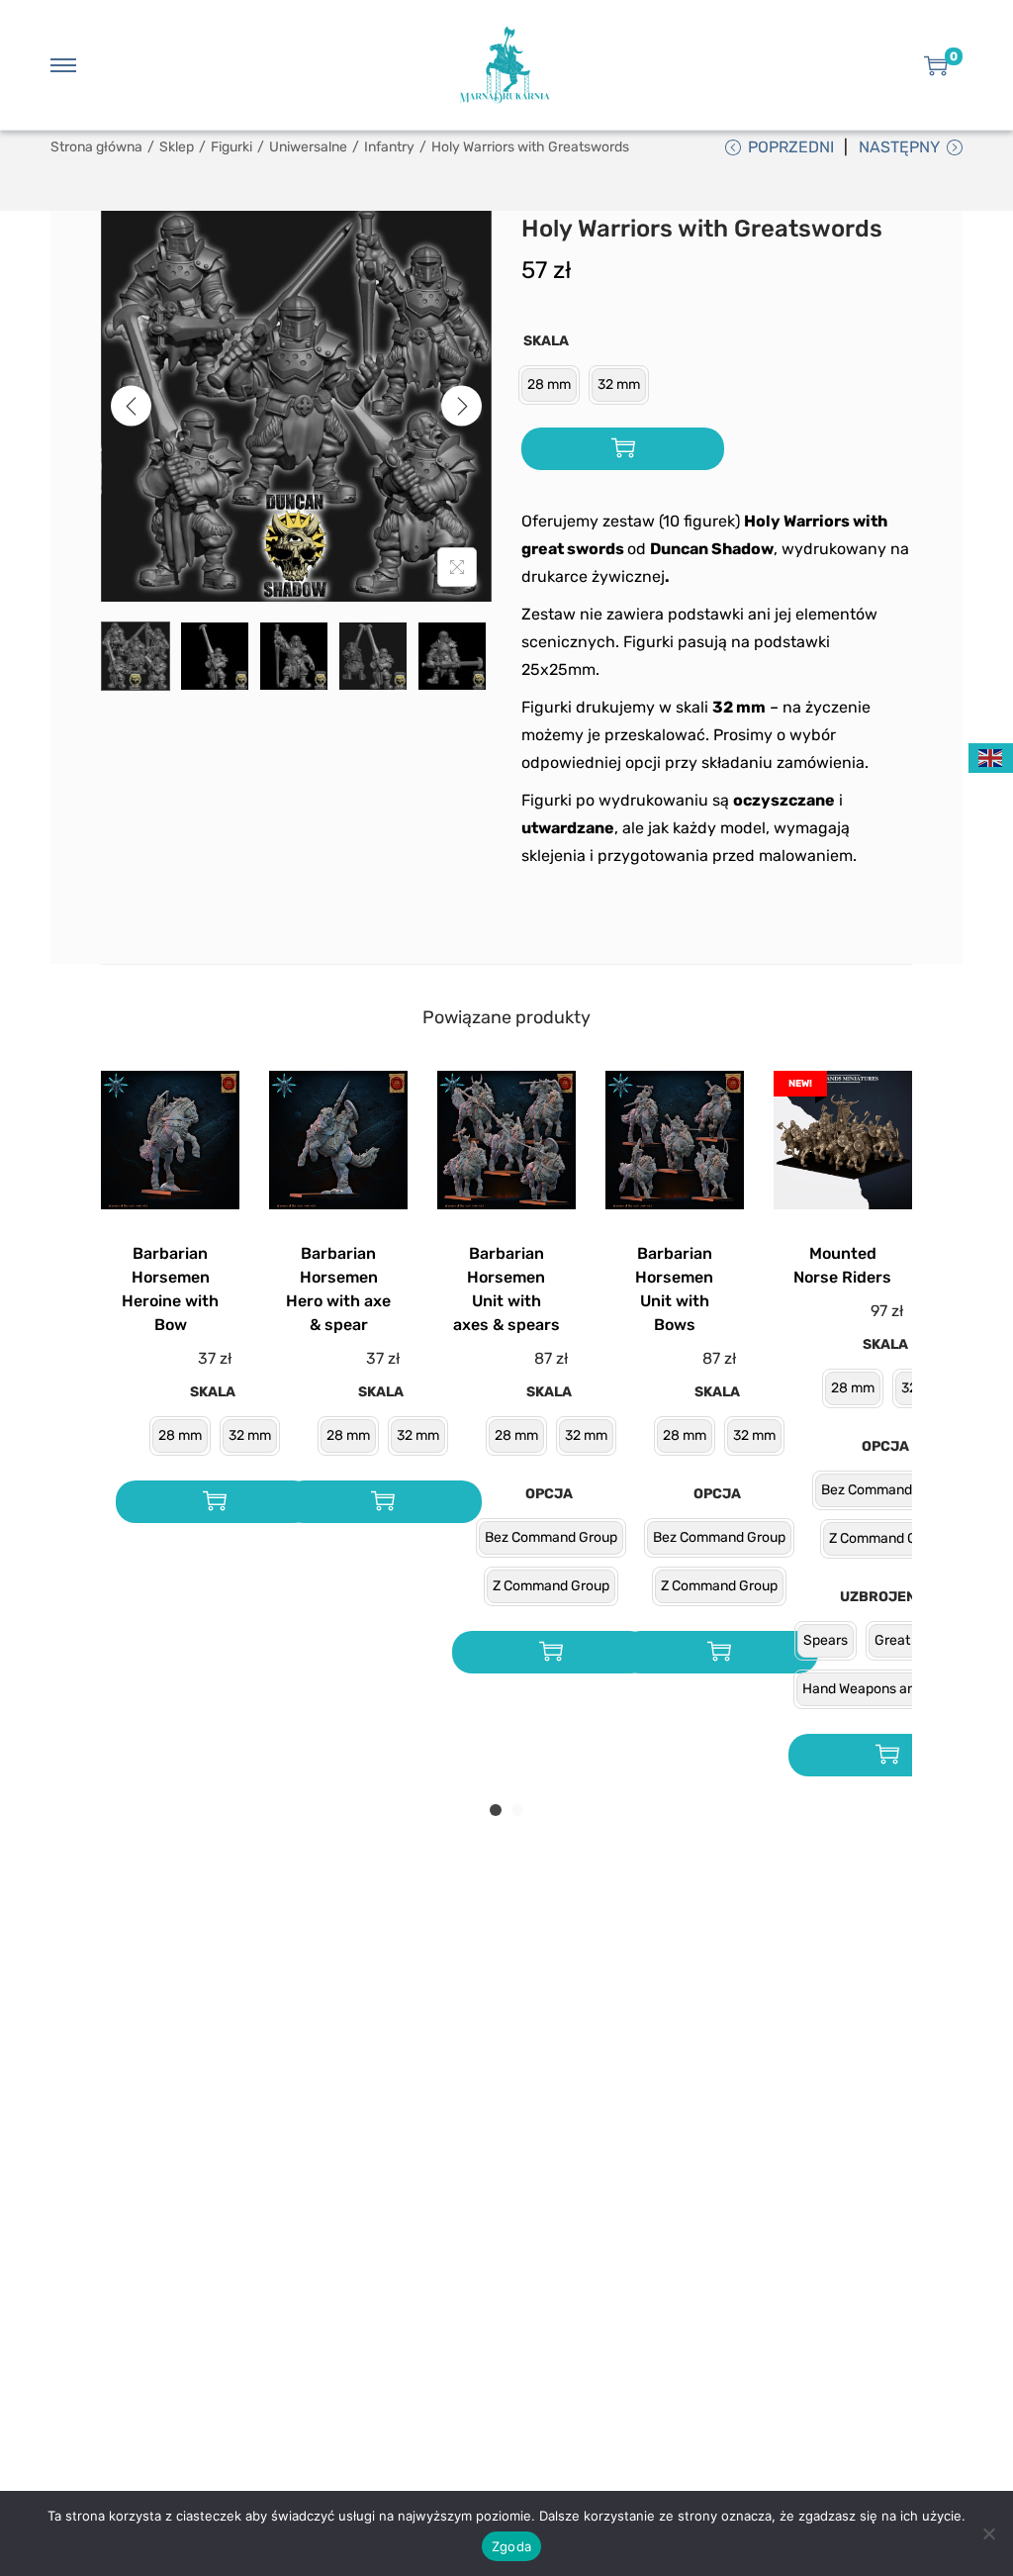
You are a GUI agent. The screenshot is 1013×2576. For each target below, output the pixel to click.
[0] (936, 65)
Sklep (177, 147)
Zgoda (511, 2546)
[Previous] (131, 406)
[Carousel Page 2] (517, 1810)
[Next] (461, 406)
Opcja (549, 1494)
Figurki (231, 147)
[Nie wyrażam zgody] (988, 2533)
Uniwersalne (308, 147)
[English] (991, 757)
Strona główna (96, 147)
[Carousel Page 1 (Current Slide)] (496, 1810)
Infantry (389, 147)
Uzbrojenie (885, 1597)
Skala (546, 341)
